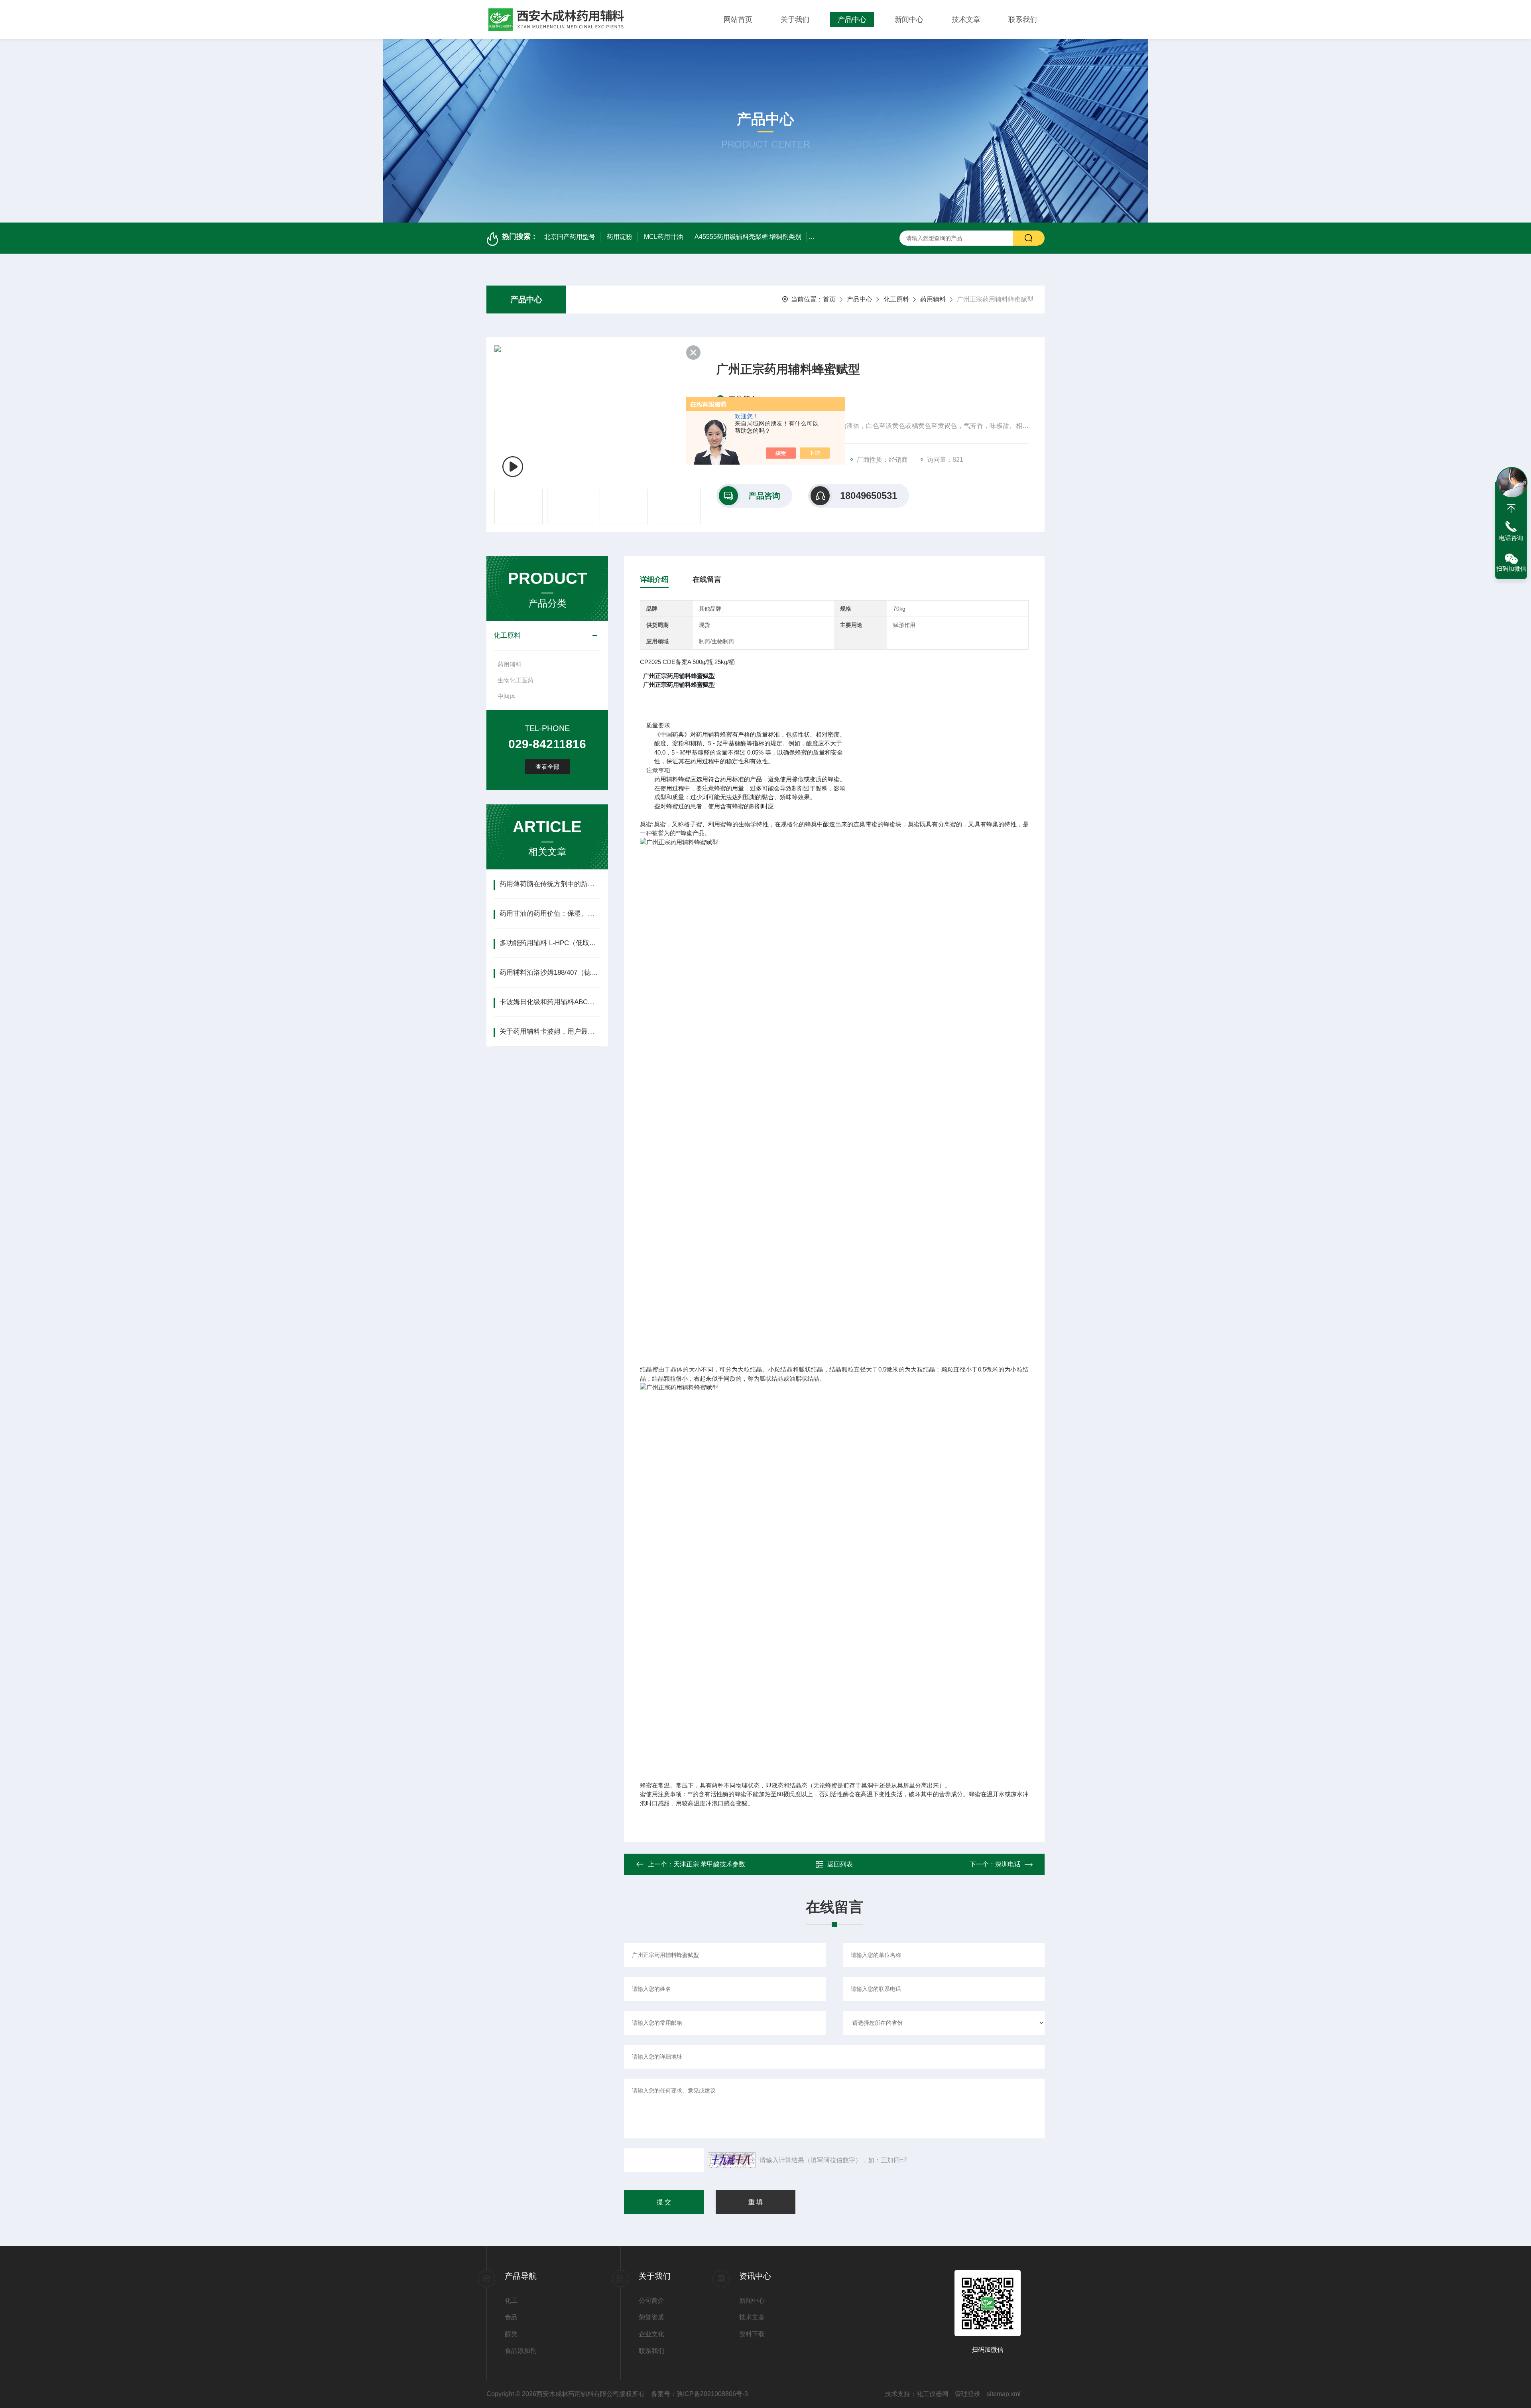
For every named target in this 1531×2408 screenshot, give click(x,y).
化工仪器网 (933, 2394)
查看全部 (547, 767)
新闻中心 (909, 20)
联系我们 (1023, 20)
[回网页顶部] (1511, 508)
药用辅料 (933, 299)
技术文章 (966, 20)
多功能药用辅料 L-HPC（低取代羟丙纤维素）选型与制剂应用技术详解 (550, 943)
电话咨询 (1511, 538)
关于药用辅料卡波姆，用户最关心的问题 (550, 1032)
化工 (511, 2301)
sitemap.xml (1004, 2394)
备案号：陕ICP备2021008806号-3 (700, 2394)
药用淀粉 (620, 237)
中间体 (507, 696)
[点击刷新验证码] (732, 2160)
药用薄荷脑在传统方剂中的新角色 (550, 884)
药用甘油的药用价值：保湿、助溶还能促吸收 (550, 913)
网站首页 (738, 20)
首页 (829, 299)
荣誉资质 (651, 2317)
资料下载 (752, 2334)
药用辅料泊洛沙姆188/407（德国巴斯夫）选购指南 (550, 972)
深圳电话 (1008, 1864)
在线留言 (707, 579)
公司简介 (651, 2301)
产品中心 (852, 20)
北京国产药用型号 (570, 237)
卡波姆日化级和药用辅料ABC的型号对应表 (550, 1002)
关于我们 (795, 20)
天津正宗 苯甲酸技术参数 (709, 1864)
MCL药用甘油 (663, 237)
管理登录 (968, 2394)
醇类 (511, 2334)
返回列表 (840, 1864)
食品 (511, 2317)
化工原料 (896, 299)
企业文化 (651, 2334)
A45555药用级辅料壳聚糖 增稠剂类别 (748, 237)
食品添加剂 (521, 2351)
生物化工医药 (516, 680)
